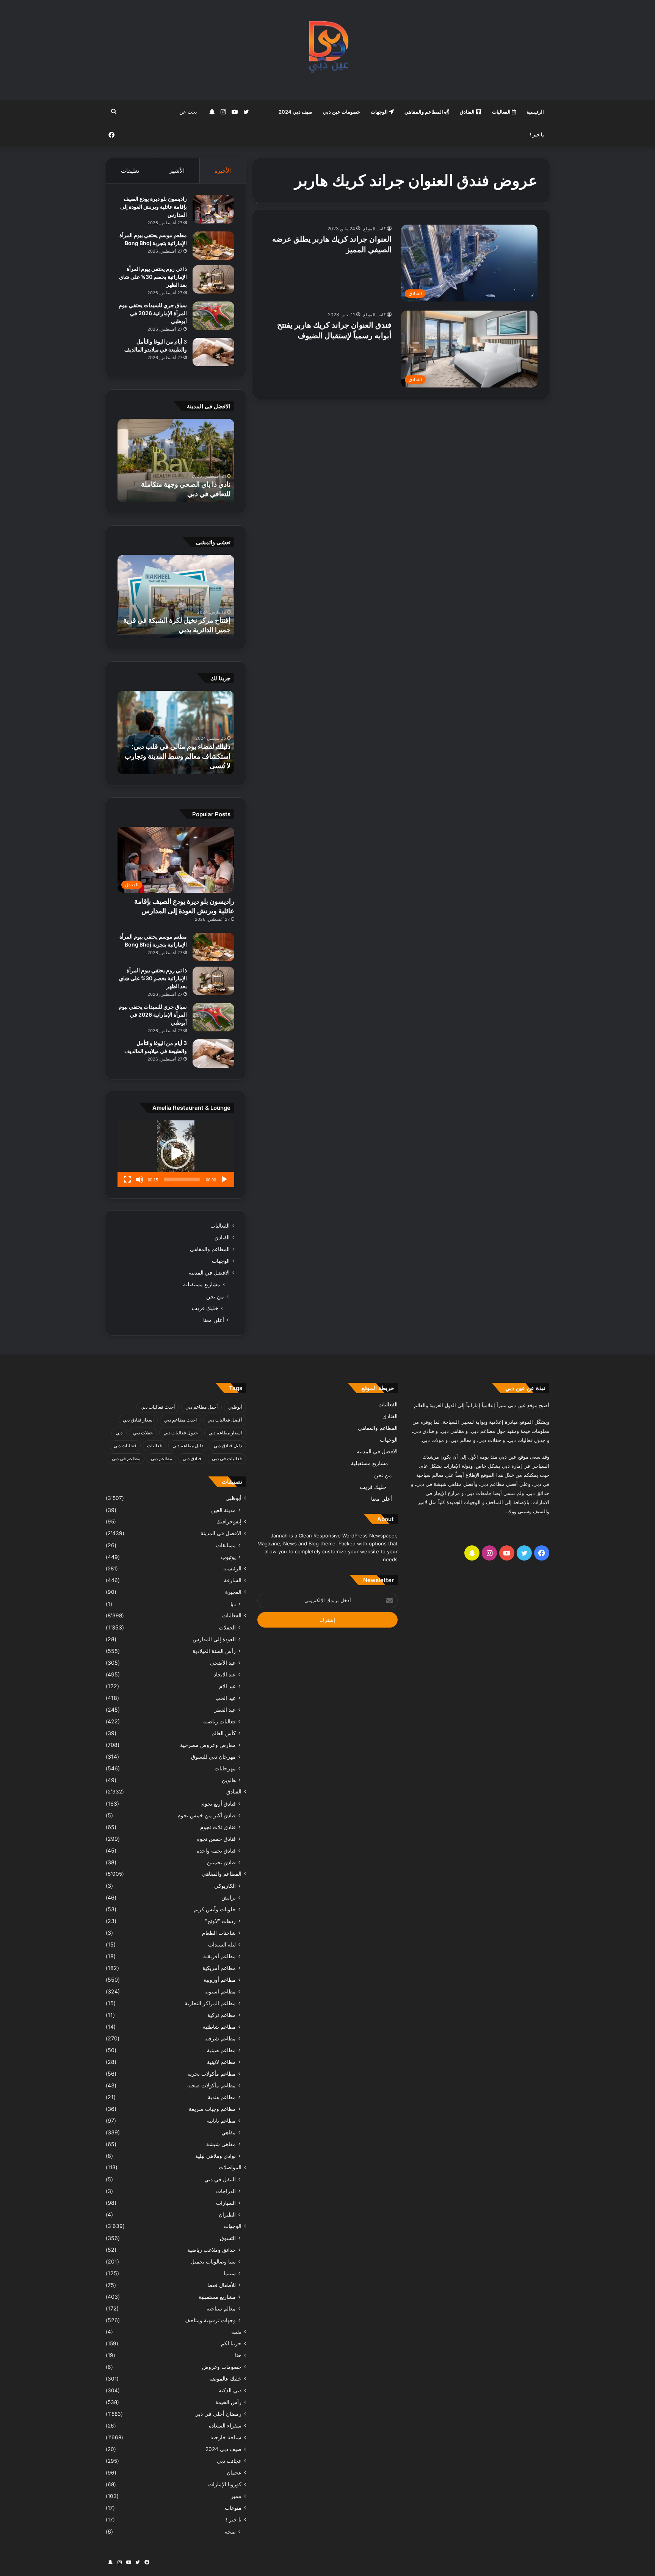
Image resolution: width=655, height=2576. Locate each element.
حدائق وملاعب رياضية (212, 2250)
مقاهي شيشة (221, 2144)
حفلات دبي (143, 1433)
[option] (176, 461)
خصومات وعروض (222, 2367)
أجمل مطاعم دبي (201, 1407)
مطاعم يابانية (221, 2121)
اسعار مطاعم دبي (225, 1433)
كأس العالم (224, 1733)
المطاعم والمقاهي (424, 112)
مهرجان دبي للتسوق (213, 1757)
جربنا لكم (231, 2343)
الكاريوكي (225, 1886)
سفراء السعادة (225, 2426)
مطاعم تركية (222, 2015)
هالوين (229, 1780)
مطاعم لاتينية (221, 2062)
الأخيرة (223, 171)
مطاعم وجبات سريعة (212, 2109)
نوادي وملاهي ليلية (215, 2156)
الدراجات (226, 2191)
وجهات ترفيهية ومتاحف (210, 2320)
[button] (176, 1154)
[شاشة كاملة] (127, 1179)
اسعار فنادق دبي (138, 1420)
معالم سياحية (221, 2308)
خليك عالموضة (225, 2379)
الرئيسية (535, 112)
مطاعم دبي (161, 1458)
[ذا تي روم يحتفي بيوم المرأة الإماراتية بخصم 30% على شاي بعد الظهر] (213, 279)
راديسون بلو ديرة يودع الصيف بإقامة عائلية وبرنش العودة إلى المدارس (154, 207)
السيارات (226, 2203)
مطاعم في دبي (126, 1458)
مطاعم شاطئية (219, 2027)
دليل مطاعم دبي (188, 1446)
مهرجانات (225, 1768)
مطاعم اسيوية (220, 1991)
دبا (233, 1604)
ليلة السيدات (222, 1944)
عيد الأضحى (223, 1663)
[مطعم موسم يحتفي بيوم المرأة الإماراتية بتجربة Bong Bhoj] (213, 246)
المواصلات (230, 2167)
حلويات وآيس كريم (215, 1909)
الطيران (227, 2214)
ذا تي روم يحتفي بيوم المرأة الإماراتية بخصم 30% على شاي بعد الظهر (153, 277)
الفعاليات (502, 112)
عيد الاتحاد (225, 1674)
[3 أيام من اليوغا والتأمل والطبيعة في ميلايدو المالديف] (213, 352)
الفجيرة (233, 1592)
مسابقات (226, 1545)
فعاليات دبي (125, 1446)
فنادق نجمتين (221, 1862)
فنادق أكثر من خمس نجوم (207, 1815)
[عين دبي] (328, 50)
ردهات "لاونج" (220, 1921)
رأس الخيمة (228, 2402)
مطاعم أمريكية (219, 1968)
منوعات (233, 2508)
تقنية (236, 2332)
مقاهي (229, 2132)
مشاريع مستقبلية (202, 1284)
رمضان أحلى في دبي (218, 2414)
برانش (229, 1897)
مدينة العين (223, 1510)
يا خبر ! (537, 134)
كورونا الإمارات (225, 2484)
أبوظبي (235, 1407)
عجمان (234, 2473)
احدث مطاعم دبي (180, 1420)
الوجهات (380, 112)
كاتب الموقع (375, 229)
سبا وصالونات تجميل (213, 2261)
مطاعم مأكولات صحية (212, 2085)
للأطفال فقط (222, 2285)
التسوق (228, 2238)
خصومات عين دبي (342, 112)
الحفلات (227, 1627)
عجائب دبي (229, 2461)
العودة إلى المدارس (214, 1639)
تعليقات (130, 171)
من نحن (215, 1296)
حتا (238, 2355)
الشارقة (233, 1580)
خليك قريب (205, 1308)
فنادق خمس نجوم (216, 1839)
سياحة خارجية (226, 2437)
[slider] (182, 1179)
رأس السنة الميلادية (214, 1651)
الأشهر (177, 171)
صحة (230, 2531)
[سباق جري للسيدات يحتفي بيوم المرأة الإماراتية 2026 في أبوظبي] (213, 316)
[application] (176, 1154)
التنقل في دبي (220, 2179)
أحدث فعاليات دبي (158, 1407)
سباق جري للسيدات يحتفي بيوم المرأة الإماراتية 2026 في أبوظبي (153, 313)
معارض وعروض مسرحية (208, 1745)
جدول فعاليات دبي (181, 1433)
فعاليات (154, 1446)
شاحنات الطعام (219, 1933)
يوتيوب (228, 1557)
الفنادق (468, 112)
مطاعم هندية (222, 2097)
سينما (230, 2273)
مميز (236, 2496)
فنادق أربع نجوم (219, 1804)
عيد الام (227, 1686)
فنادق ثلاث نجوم (218, 1827)
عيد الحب (226, 1698)
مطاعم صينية (221, 2050)
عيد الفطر (225, 1710)
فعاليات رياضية (219, 1721)
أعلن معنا (214, 1320)
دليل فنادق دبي (228, 1446)
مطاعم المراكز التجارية (210, 2003)
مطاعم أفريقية (219, 1956)
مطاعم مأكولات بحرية (212, 2074)
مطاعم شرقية (220, 2038)
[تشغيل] (224, 1179)
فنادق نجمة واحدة (216, 1850)
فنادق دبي (192, 1458)
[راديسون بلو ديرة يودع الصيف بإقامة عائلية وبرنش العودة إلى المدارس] (213, 209)
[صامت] (139, 1179)
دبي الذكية (230, 2390)
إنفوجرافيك (229, 1522)
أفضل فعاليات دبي (225, 1420)
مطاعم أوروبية (220, 1980)
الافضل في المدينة (209, 1273)
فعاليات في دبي (227, 1458)
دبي (119, 1433)
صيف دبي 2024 (295, 112)
